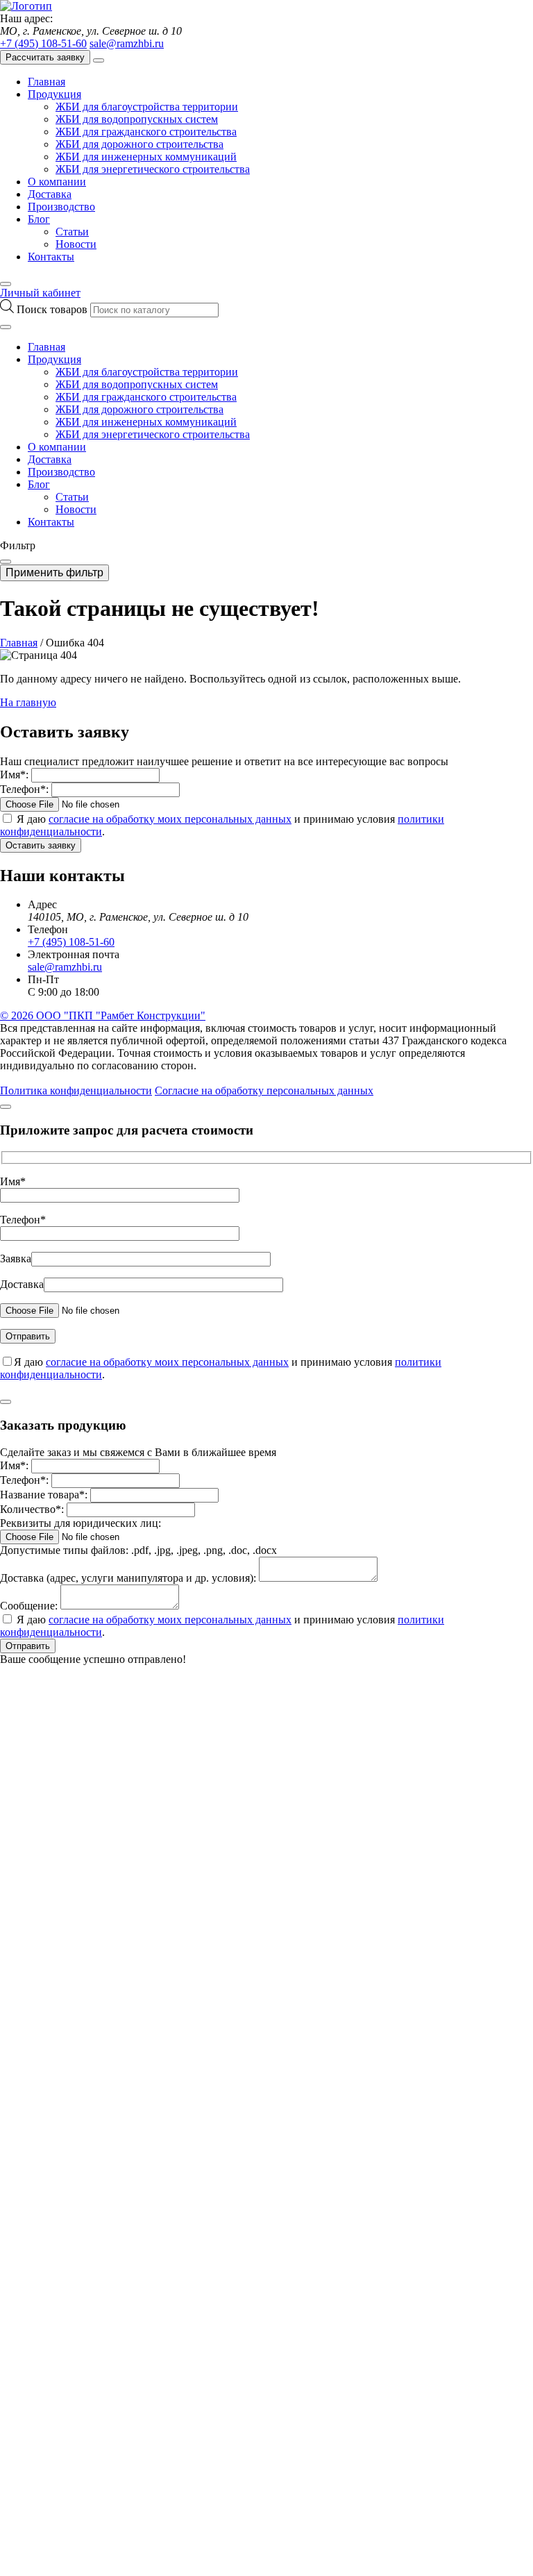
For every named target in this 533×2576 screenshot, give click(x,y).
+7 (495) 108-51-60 (43, 43)
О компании (57, 182)
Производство (61, 207)
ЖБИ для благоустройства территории (147, 107)
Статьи (72, 232)
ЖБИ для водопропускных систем (137, 119)
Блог (39, 219)
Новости (76, 244)
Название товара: (44, 1495)
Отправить (28, 1646)
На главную (28, 702)
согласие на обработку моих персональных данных (170, 819)
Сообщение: (29, 1606)
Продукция (54, 94)
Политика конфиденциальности (76, 1090)
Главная (46, 82)
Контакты (51, 257)
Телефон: (24, 789)
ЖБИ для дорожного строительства (139, 144)
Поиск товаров (53, 309)
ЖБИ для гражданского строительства (146, 132)
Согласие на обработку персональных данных (264, 1090)
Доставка (50, 194)
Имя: (14, 775)
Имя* (13, 1181)
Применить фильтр (54, 572)
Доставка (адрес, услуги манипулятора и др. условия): (128, 1578)
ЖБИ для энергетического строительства (153, 169)
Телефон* (23, 1220)
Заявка (16, 1258)
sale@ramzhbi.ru (127, 43)
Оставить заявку (41, 845)
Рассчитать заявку (45, 57)
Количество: (32, 1509)
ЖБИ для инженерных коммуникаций (146, 157)
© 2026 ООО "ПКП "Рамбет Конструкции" (103, 1015)
